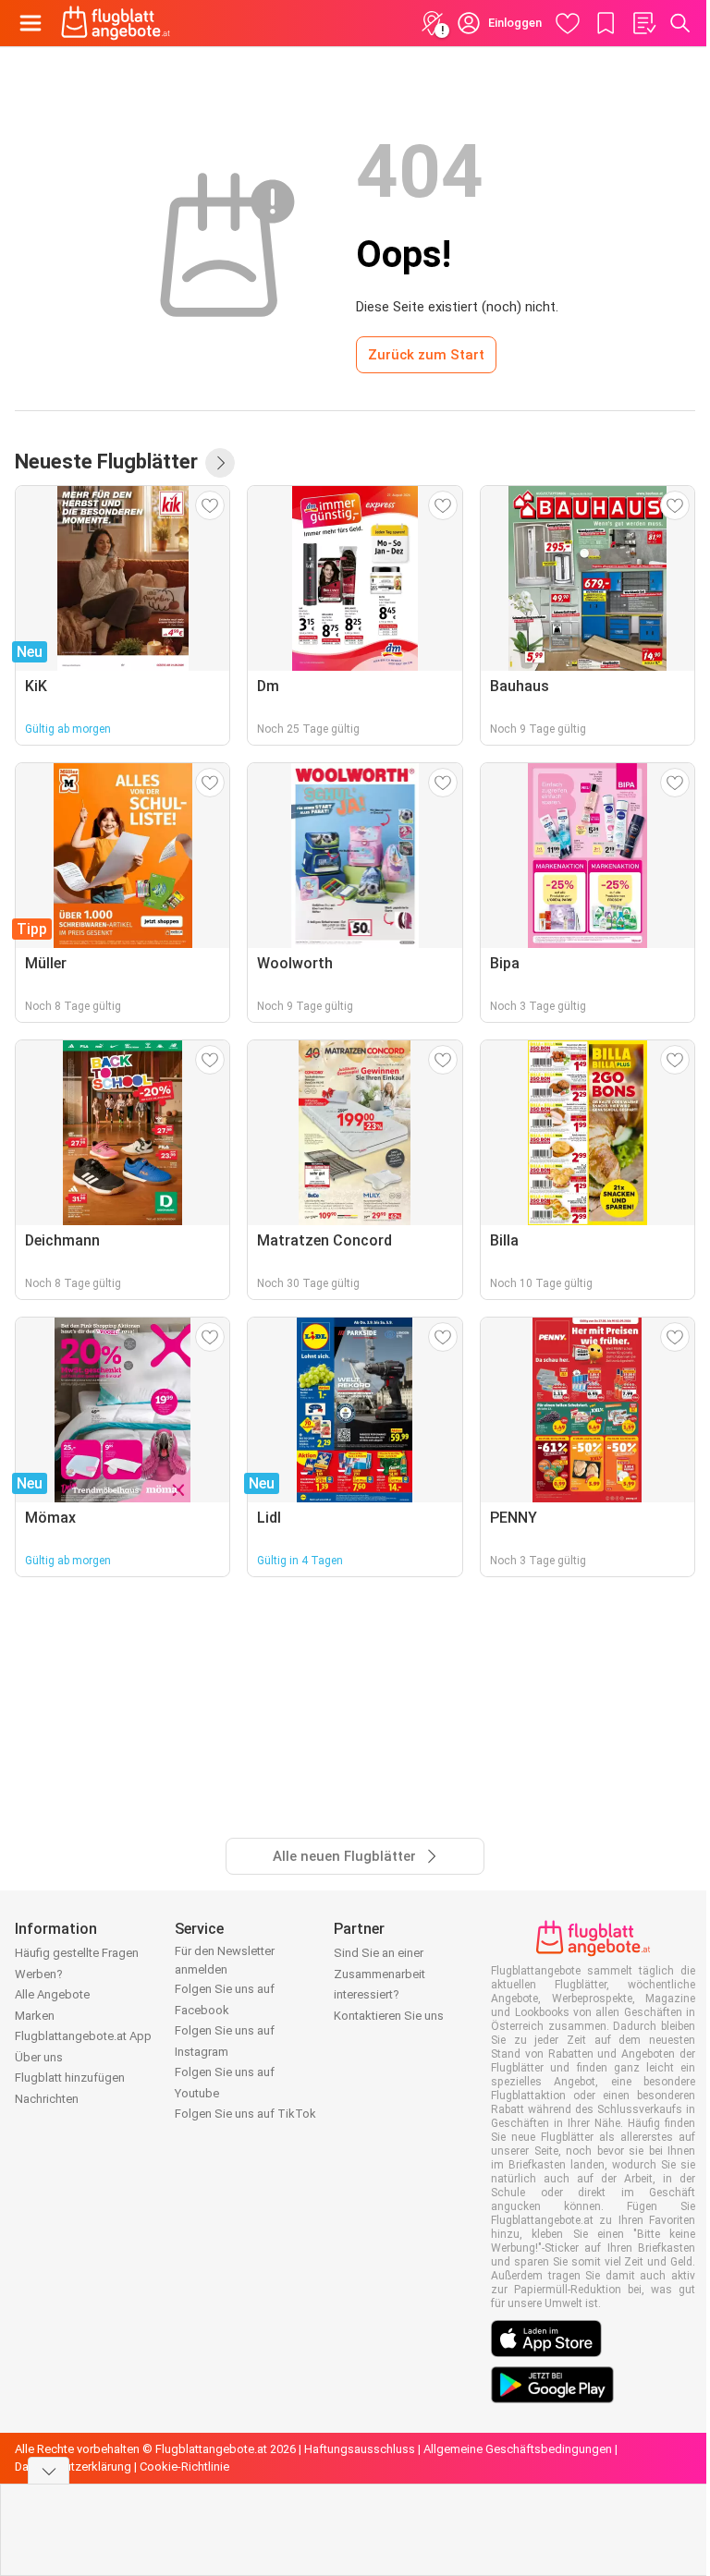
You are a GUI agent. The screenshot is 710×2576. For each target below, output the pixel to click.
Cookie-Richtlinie (184, 2467)
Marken (35, 2016)
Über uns (39, 2057)
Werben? (39, 1974)
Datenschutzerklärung (73, 2467)
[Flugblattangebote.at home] (116, 23)
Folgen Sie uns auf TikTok (245, 2114)
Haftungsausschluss (360, 2449)
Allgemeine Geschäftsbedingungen (518, 2449)
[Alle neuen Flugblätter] (220, 463)
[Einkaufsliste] (643, 23)
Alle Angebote (52, 1994)
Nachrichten (47, 2099)
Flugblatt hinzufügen (70, 2078)
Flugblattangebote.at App (83, 2036)
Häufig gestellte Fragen (77, 1953)
